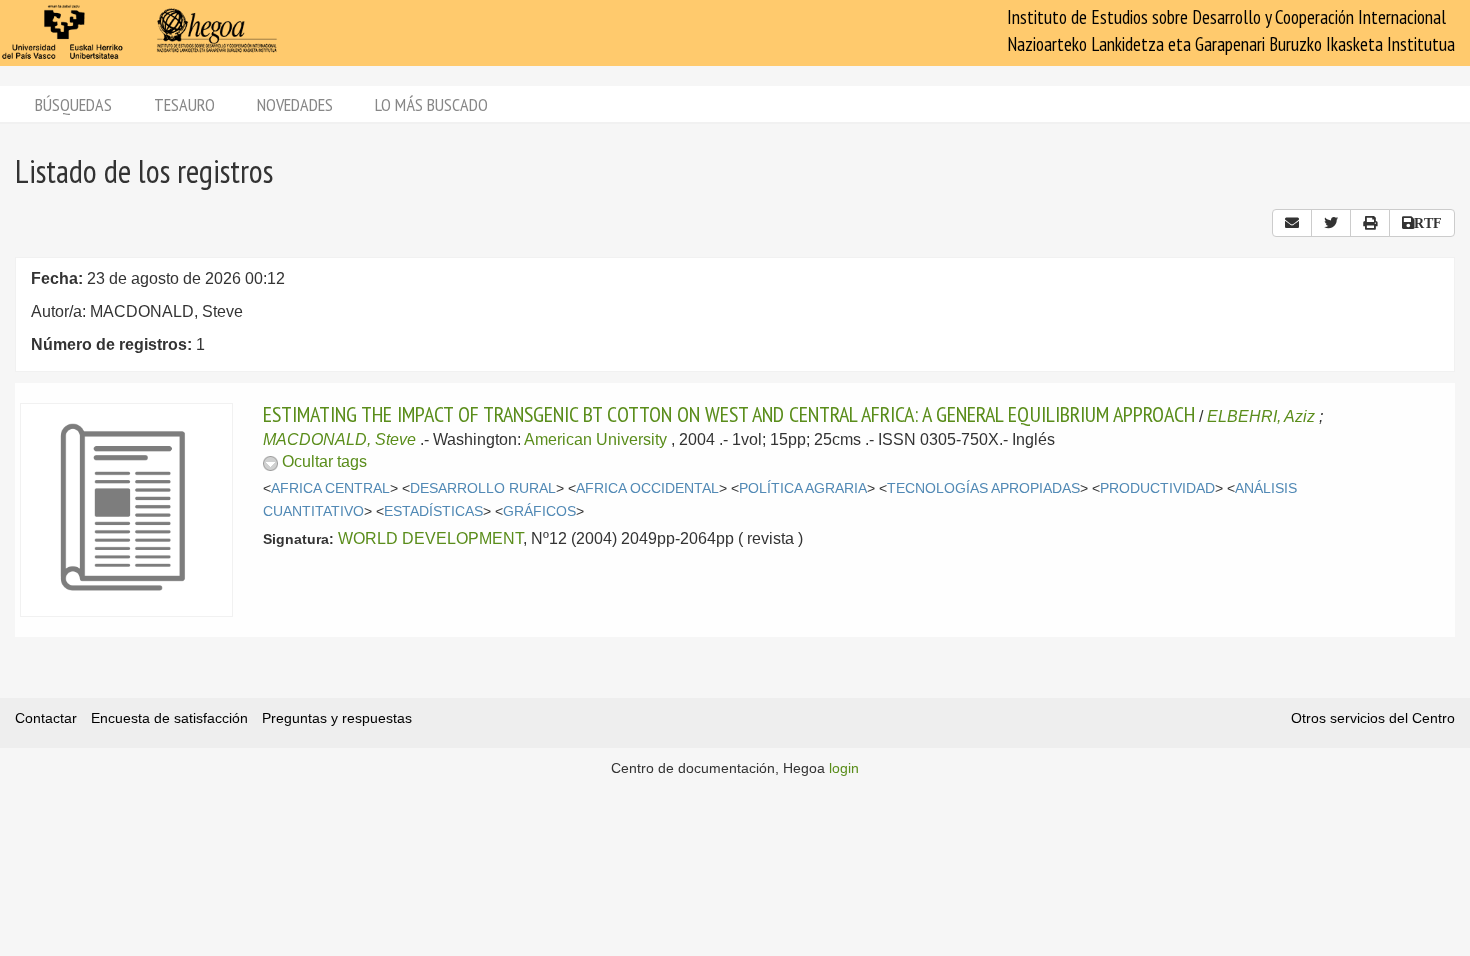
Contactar (46, 718)
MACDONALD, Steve (339, 439)
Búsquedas (73, 104)
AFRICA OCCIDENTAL (647, 488)
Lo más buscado (431, 104)
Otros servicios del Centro (1373, 718)
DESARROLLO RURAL (483, 488)
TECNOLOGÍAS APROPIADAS (983, 488)
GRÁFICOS (539, 511)
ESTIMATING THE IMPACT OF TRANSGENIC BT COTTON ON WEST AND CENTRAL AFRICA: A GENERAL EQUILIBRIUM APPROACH (729, 414)
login (844, 768)
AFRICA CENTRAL (330, 488)
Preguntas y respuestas (337, 718)
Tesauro (184, 104)
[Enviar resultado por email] (1292, 223)
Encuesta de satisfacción (169, 718)
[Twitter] (1331, 223)
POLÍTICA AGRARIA (803, 488)
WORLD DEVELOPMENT (430, 538)
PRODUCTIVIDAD (1157, 488)
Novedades (295, 104)
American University (595, 439)
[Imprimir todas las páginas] (1370, 223)
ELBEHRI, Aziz (1261, 416)
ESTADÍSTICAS (433, 511)
